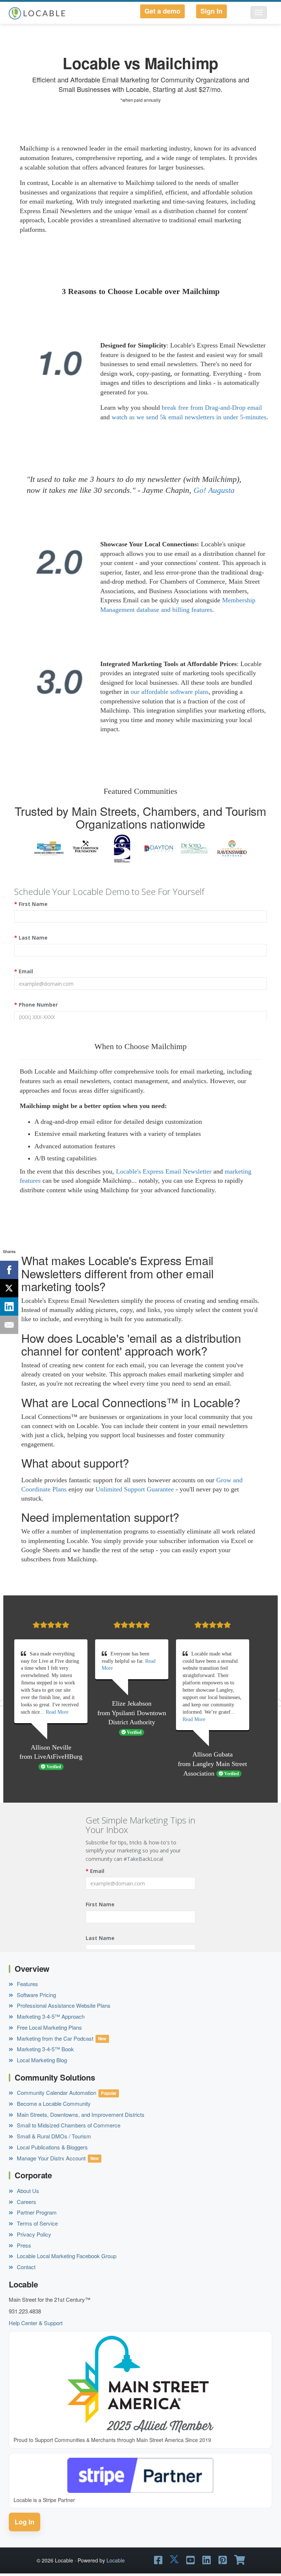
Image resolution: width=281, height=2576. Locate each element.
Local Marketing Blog (41, 2060)
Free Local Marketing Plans (49, 2027)
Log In (25, 2522)
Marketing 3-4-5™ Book (45, 2049)
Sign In (211, 11)
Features (27, 1984)
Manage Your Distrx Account (50, 2158)
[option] (49, 848)
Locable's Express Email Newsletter (164, 1171)
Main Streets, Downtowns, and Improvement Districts (80, 2114)
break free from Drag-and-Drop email (212, 408)
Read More (57, 1712)
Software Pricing (36, 1995)
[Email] (9, 1325)
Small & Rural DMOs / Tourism (53, 2136)
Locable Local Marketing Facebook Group (66, 2256)
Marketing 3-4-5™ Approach (50, 2016)
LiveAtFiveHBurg (58, 1757)
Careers (26, 2202)
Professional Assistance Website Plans (63, 2005)
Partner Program (36, 2212)
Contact (25, 2267)
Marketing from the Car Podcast (54, 2038)
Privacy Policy (33, 2234)
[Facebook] (9, 1270)
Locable (116, 2560)
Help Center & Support (36, 2323)
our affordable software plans (170, 692)
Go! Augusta (214, 490)
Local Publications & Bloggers (52, 2147)
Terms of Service (37, 2223)
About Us (27, 2191)
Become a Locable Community (53, 2103)
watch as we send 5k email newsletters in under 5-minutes (189, 417)
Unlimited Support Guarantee (135, 1489)
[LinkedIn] (9, 1306)
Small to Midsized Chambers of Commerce (68, 2125)
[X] (9, 1288)
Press (23, 2245)
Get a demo (162, 11)
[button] (259, 12)
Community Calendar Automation (56, 2092)
